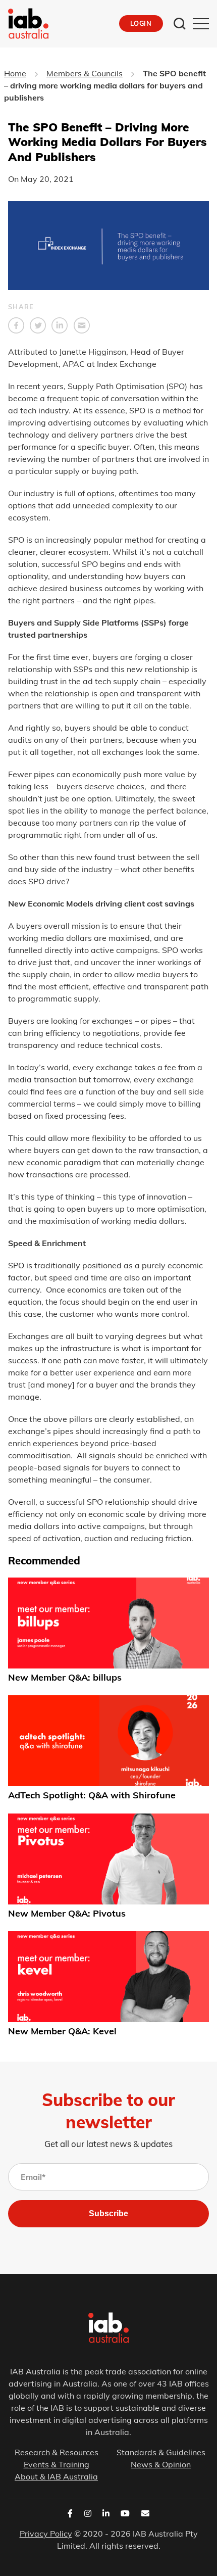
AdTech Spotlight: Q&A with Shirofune (92, 1796)
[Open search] (180, 24)
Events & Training (57, 2464)
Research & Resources (57, 2452)
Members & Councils (85, 73)
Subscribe (108, 2213)
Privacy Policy (46, 2534)
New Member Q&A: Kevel (62, 2031)
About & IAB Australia (56, 2476)
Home (15, 73)
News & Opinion (161, 2464)
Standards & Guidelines (161, 2452)
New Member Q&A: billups (65, 1677)
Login (141, 23)
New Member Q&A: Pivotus (67, 1913)
